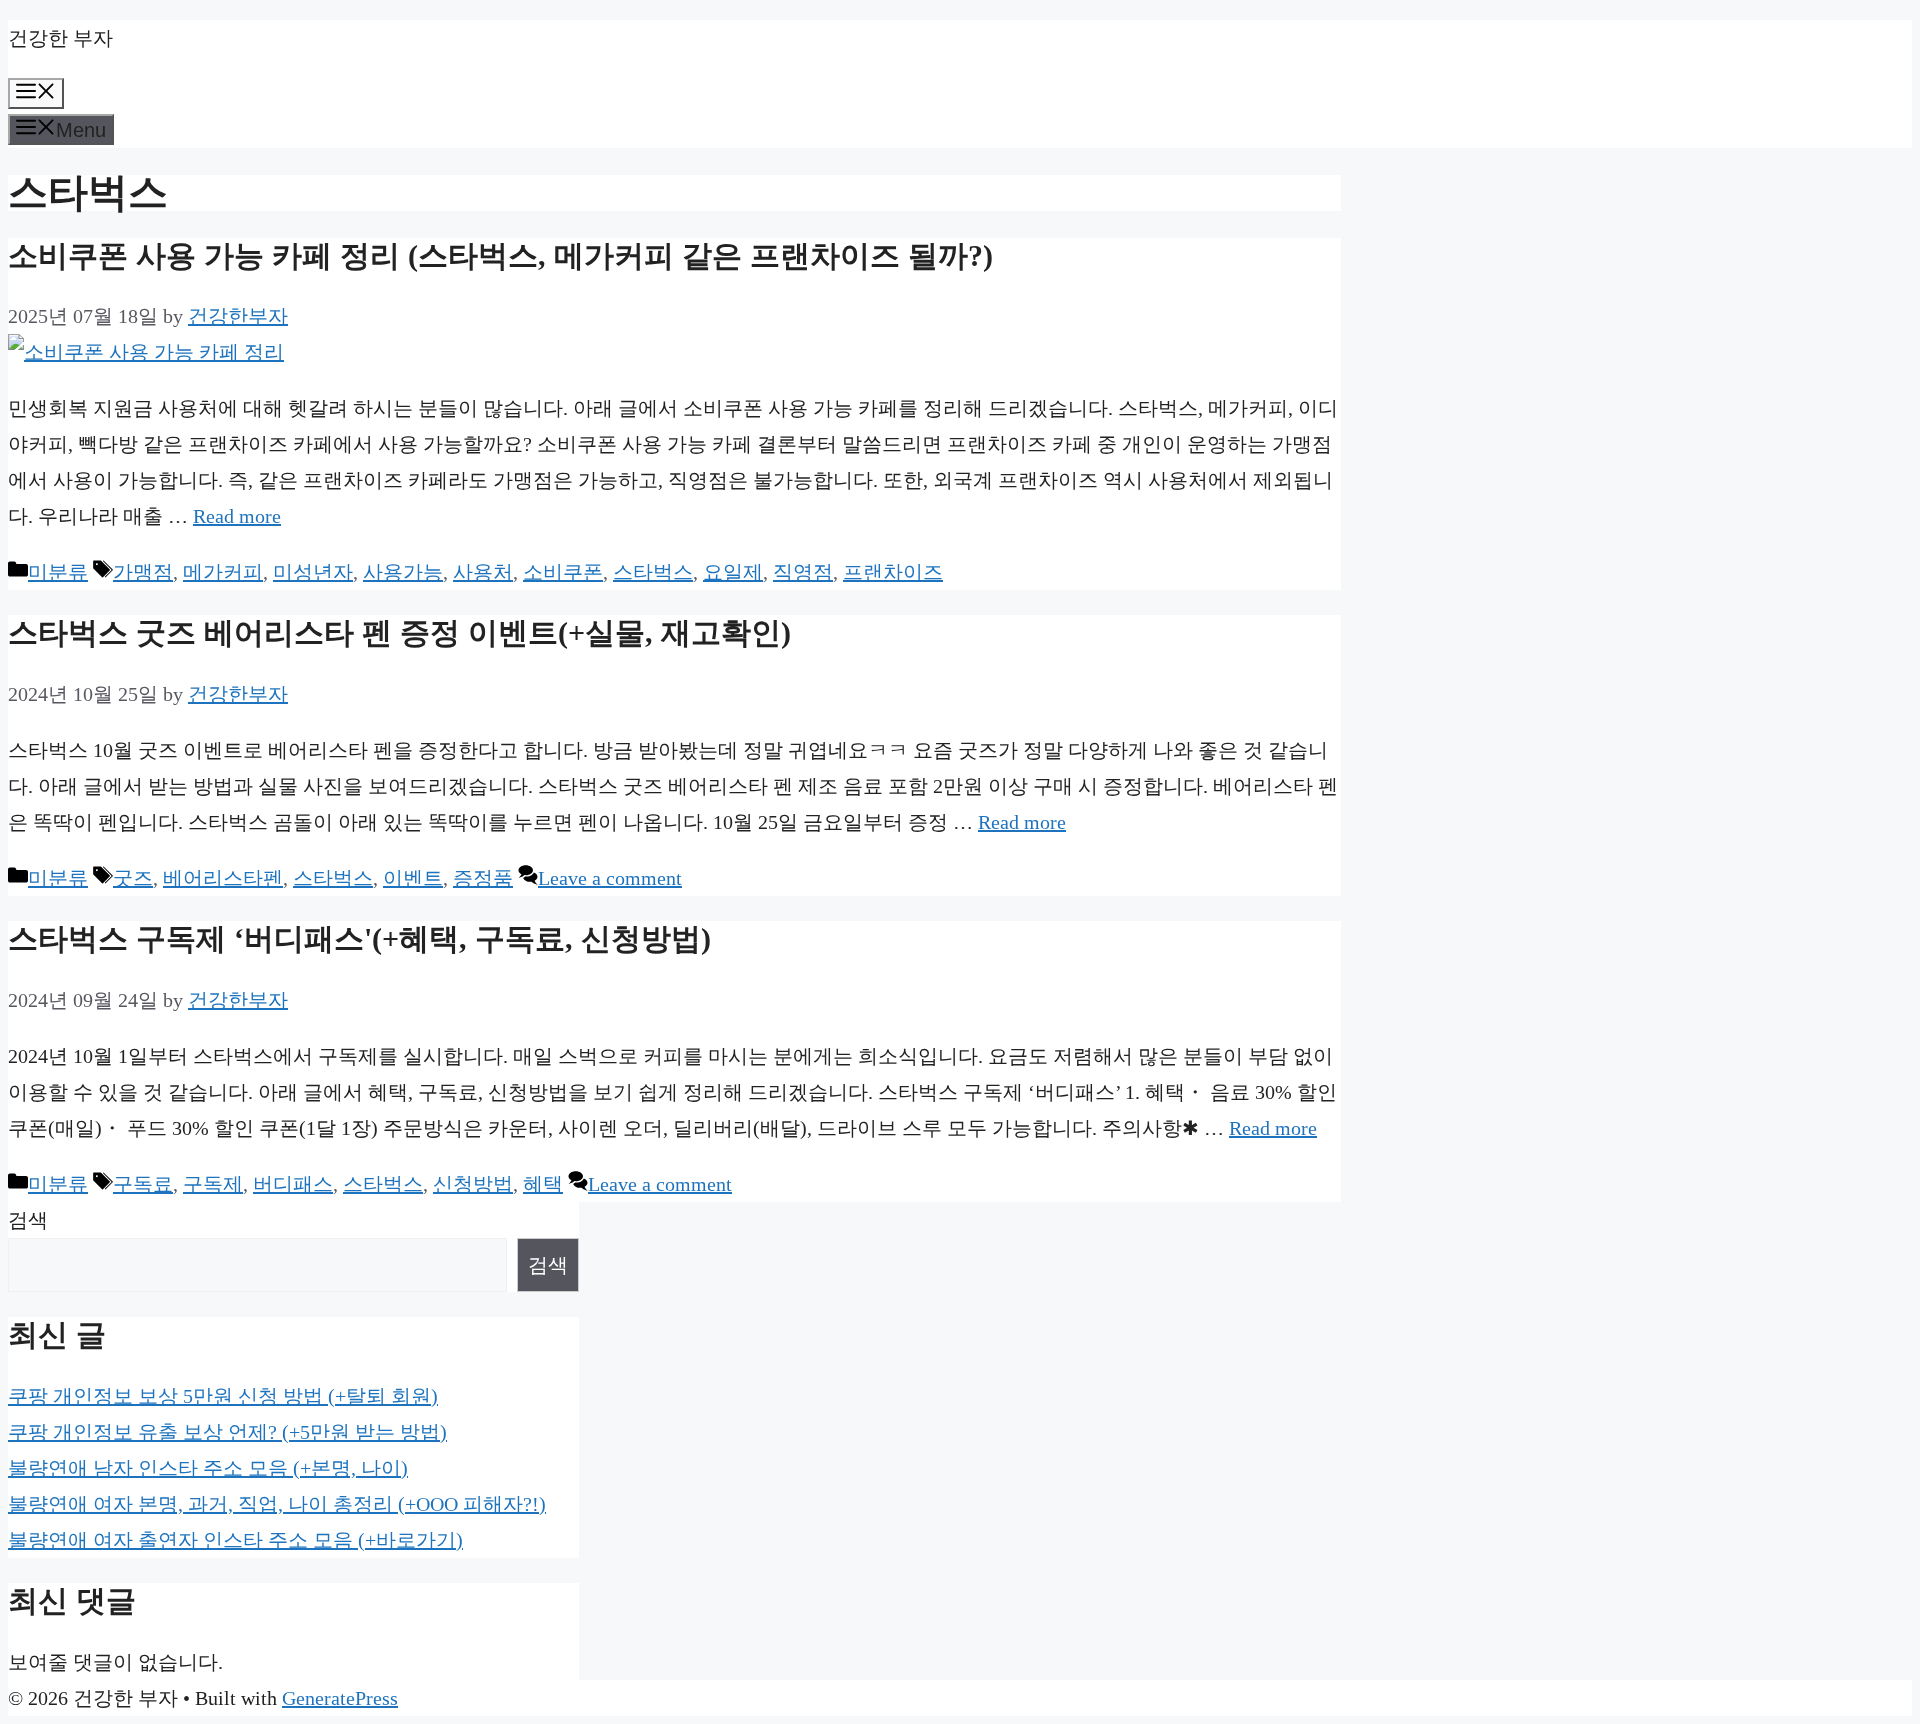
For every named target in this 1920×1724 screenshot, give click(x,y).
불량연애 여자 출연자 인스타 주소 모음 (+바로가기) (235, 1540)
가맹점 (143, 572)
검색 (28, 1220)
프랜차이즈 (893, 572)
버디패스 (293, 1184)
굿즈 (133, 878)
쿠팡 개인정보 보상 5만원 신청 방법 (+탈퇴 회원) (223, 1396)
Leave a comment (610, 878)
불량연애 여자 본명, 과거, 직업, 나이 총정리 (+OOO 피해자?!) (277, 1504)
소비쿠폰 (563, 572)
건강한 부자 (60, 38)
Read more (237, 516)
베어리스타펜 (223, 878)
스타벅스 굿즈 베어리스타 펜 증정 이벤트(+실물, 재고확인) (399, 632)
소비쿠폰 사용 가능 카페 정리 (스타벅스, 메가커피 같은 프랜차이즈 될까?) (500, 255)
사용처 (483, 572)
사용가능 (403, 572)
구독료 (143, 1184)
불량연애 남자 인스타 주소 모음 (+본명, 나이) (208, 1468)
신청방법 (473, 1184)
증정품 (483, 878)
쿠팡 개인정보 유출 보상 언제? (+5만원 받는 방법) (227, 1432)
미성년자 (313, 572)
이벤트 (413, 878)
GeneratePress (340, 1698)
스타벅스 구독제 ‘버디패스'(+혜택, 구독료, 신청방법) (359, 938)
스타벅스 (653, 572)
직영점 (803, 572)
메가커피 (223, 572)
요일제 (733, 572)
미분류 (58, 572)
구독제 (213, 1184)
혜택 (543, 1184)
